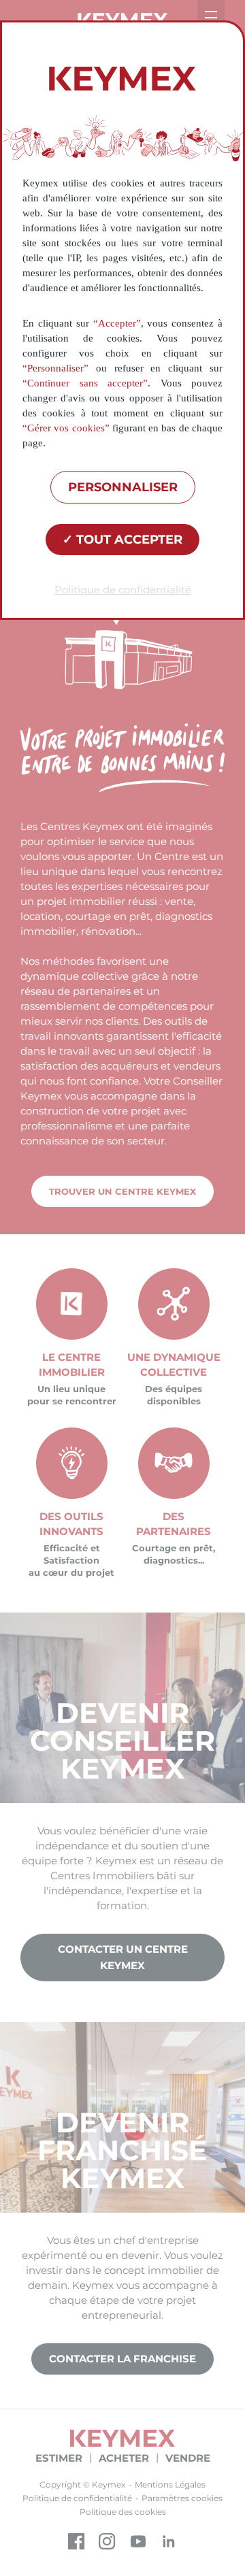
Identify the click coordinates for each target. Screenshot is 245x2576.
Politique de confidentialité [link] (123, 590)
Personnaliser (123, 487)
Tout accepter (128, 540)
